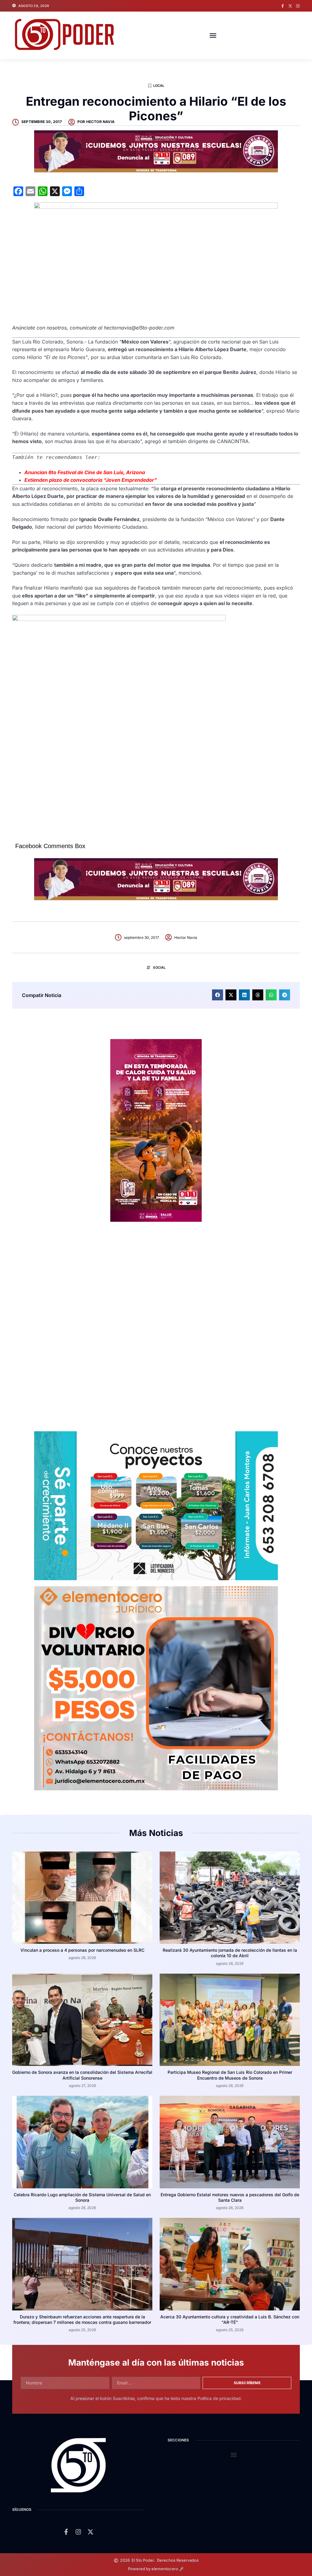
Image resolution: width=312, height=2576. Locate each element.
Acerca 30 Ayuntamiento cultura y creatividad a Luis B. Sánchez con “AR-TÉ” (230, 2319)
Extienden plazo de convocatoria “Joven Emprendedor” (91, 480)
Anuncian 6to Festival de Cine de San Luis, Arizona (85, 472)
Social (159, 967)
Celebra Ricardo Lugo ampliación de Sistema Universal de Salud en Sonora (82, 2197)
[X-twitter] (290, 6)
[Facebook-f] (283, 6)
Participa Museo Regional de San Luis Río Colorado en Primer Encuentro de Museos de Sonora (230, 2075)
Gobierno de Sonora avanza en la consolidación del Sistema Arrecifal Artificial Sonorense (82, 2075)
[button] (213, 35)
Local (159, 86)
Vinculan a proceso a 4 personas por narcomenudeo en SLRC (82, 1950)
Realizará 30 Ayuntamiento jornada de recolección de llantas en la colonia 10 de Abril (230, 1953)
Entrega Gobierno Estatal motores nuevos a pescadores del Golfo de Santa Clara (230, 2197)
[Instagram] (298, 6)
